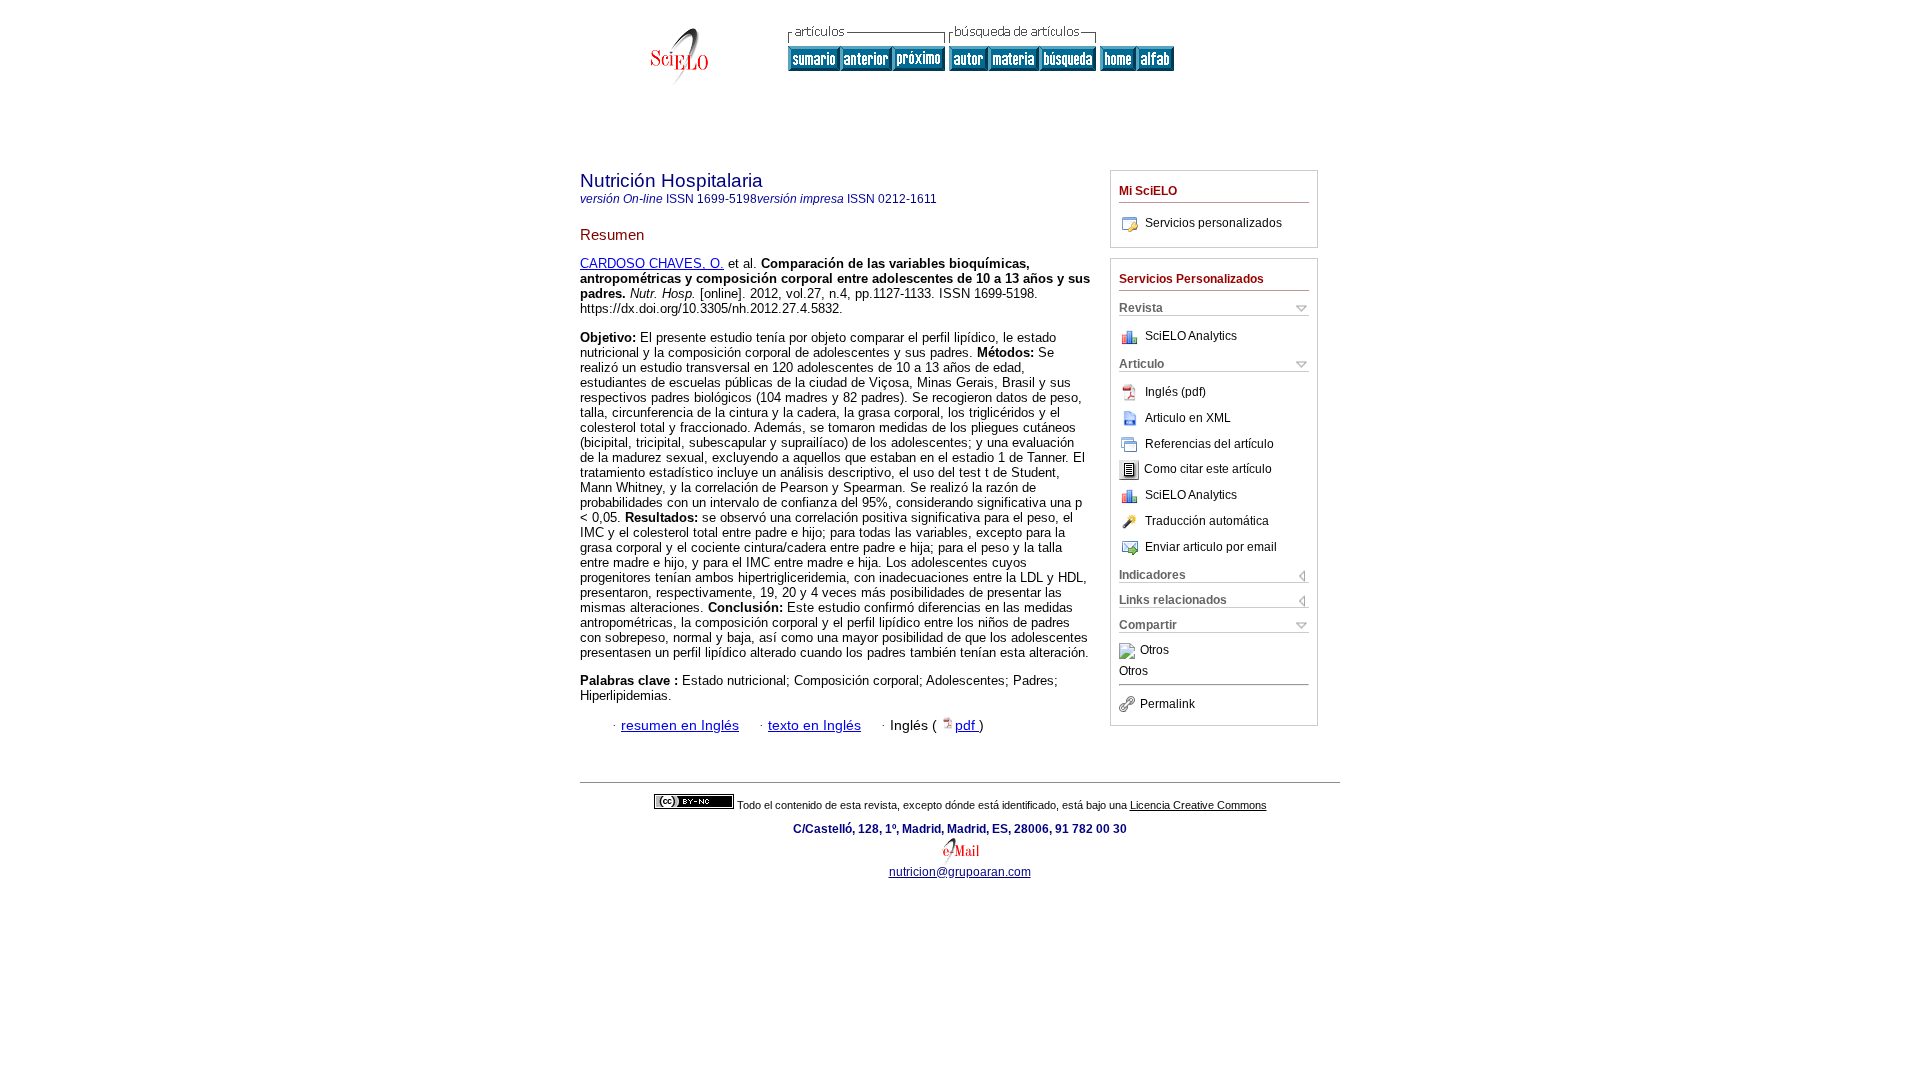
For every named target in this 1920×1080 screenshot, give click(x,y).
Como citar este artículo (1208, 470)
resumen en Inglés (680, 725)
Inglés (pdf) (1175, 392)
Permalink (1167, 704)
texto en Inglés (814, 725)
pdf (967, 725)
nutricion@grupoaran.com (960, 872)
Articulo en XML (1188, 418)
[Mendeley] (1129, 651)
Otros (1154, 651)
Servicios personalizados (1213, 223)
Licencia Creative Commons (1198, 805)
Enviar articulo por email (1211, 547)
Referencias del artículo (1209, 444)
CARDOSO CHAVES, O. (652, 263)
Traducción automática (1207, 521)
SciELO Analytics (1191, 336)
